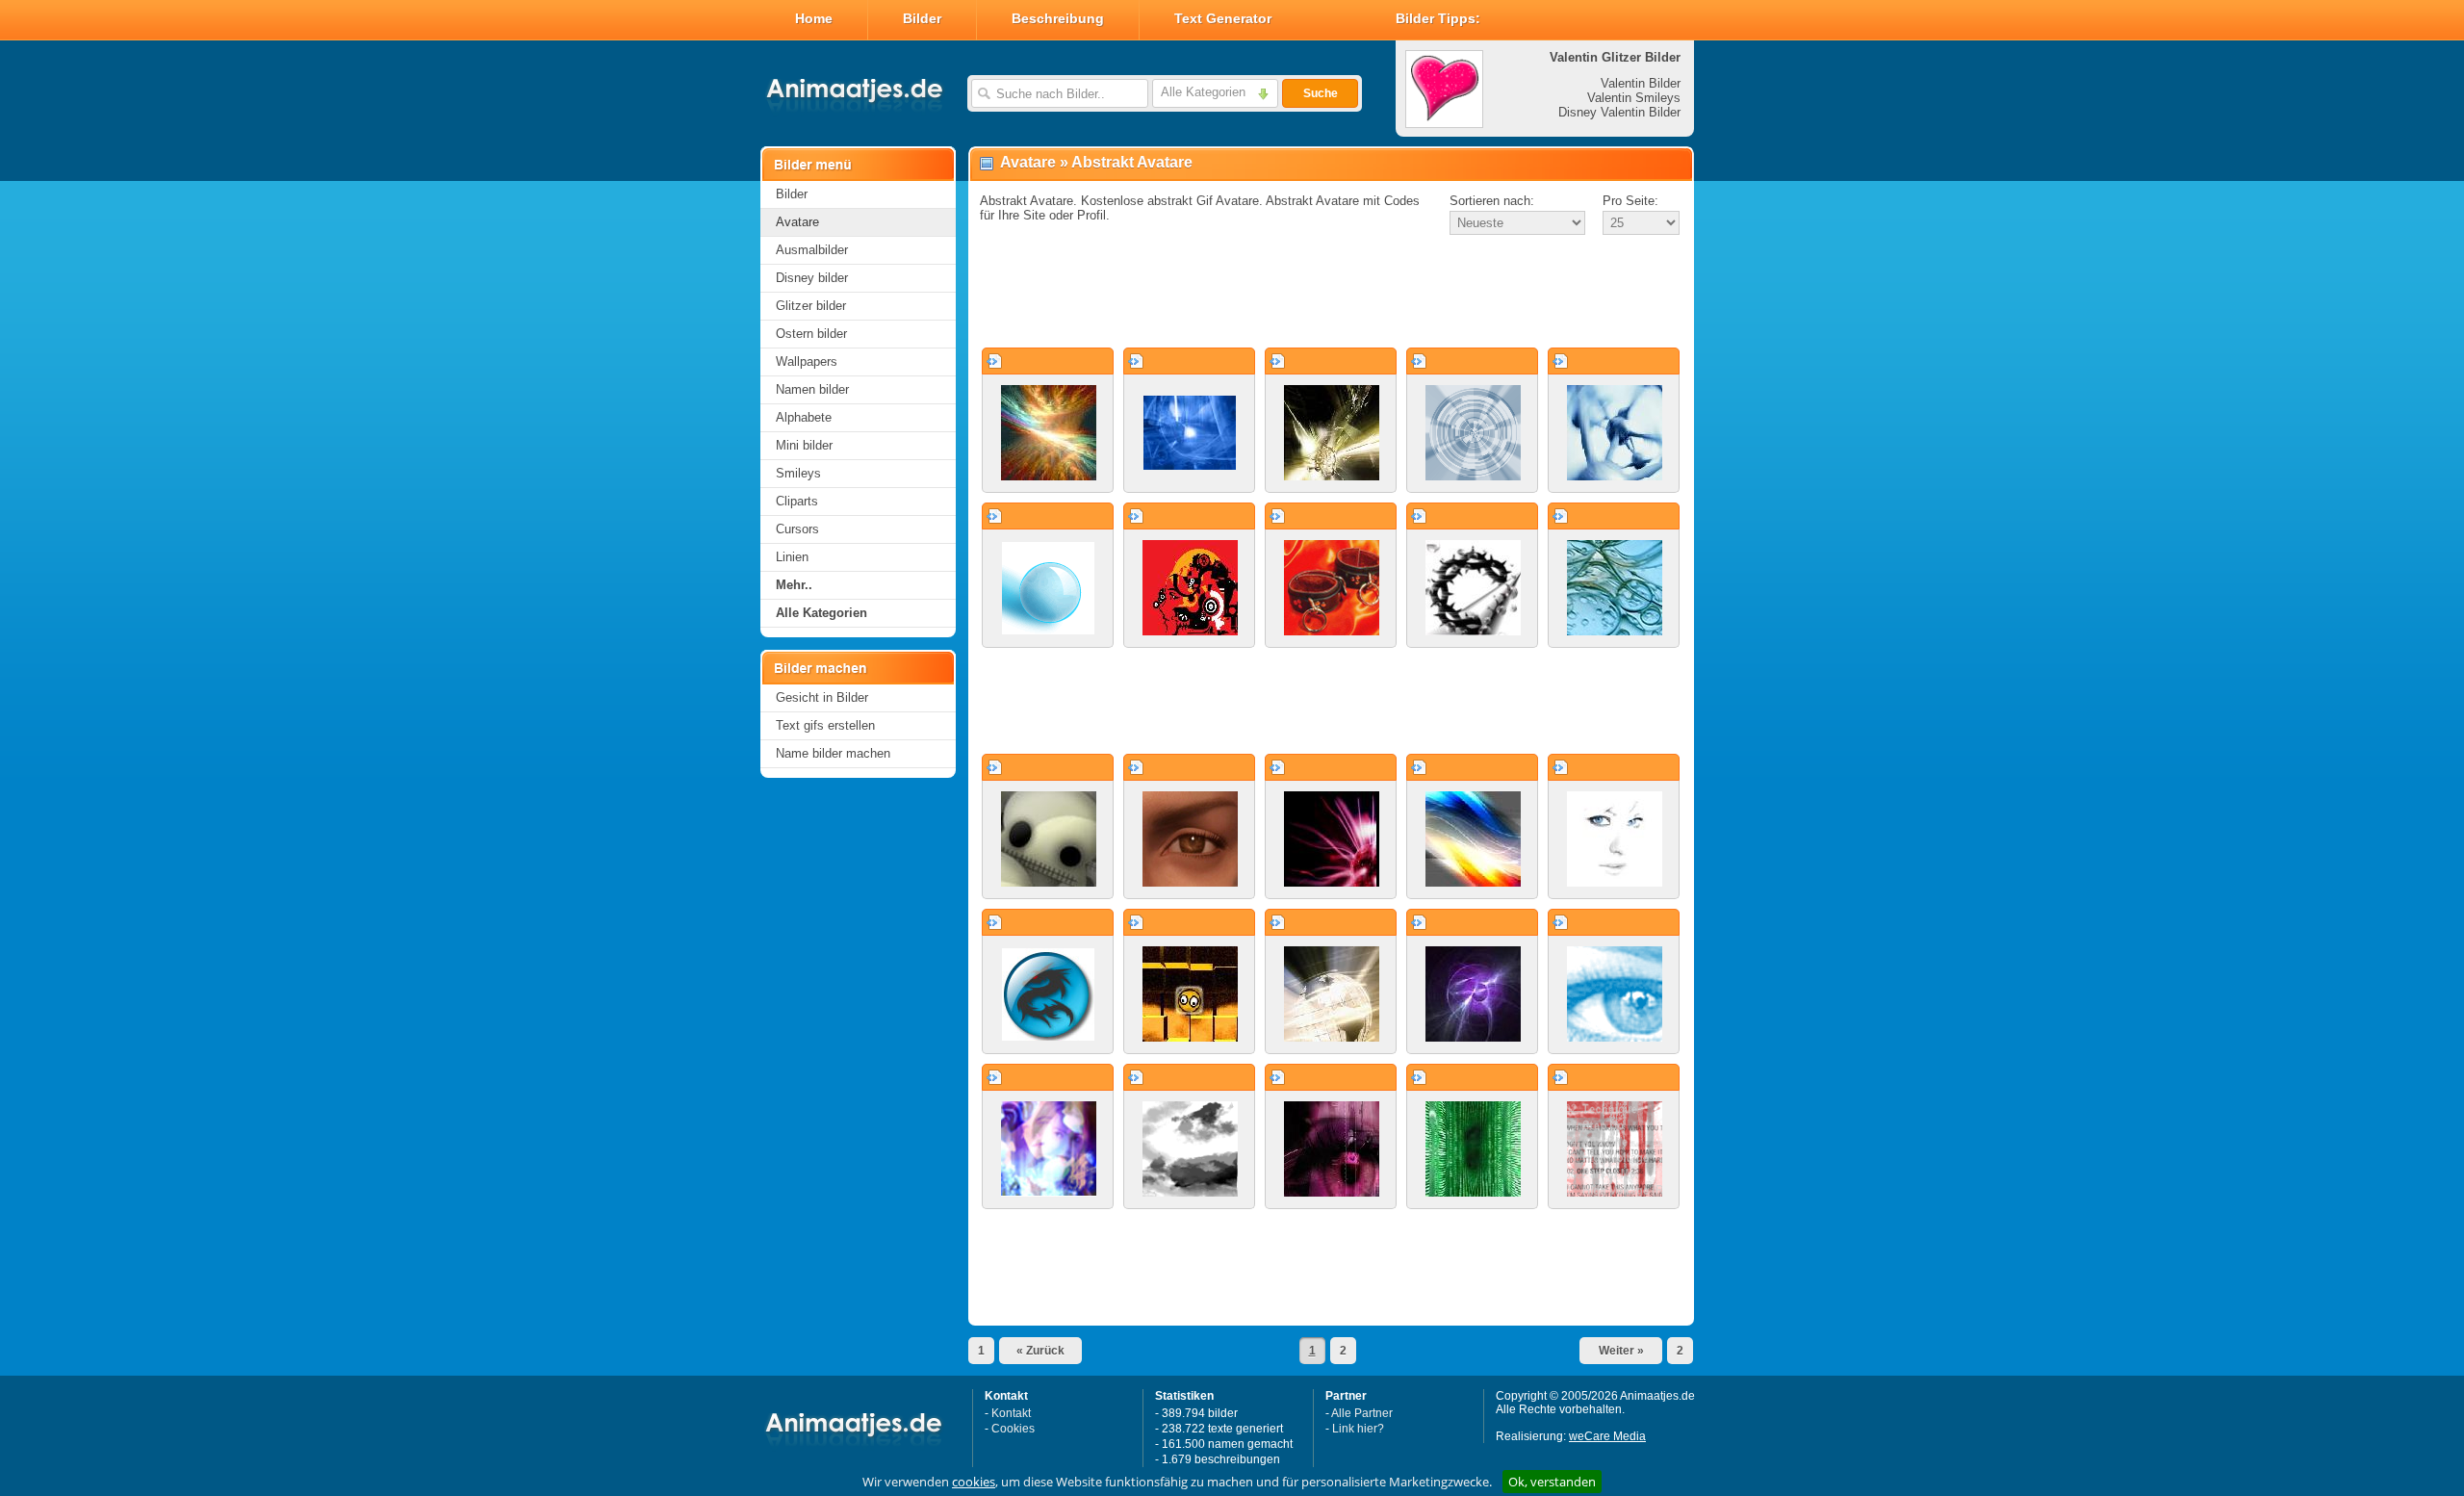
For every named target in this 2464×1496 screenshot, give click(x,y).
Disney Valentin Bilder (1619, 112)
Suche (1321, 93)
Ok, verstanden (1552, 1482)
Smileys (798, 473)
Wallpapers (807, 361)
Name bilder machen (833, 753)
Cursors (797, 529)
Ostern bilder (811, 334)
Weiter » (1621, 1351)
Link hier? (1358, 1429)
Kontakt (1011, 1413)
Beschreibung (1058, 18)
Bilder (922, 18)
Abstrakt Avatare (1132, 162)
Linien (792, 557)
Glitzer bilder (811, 306)
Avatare (797, 222)
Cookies (1013, 1429)
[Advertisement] (1331, 293)
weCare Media (1607, 1436)
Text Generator (1223, 18)
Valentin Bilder (1641, 83)
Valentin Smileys (1634, 98)
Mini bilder (804, 445)
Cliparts (797, 501)
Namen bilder (812, 389)
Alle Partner (1362, 1413)
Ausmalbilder (812, 250)
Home (814, 18)
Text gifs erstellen (825, 725)
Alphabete (804, 417)
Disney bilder (812, 278)
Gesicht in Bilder (822, 697)
